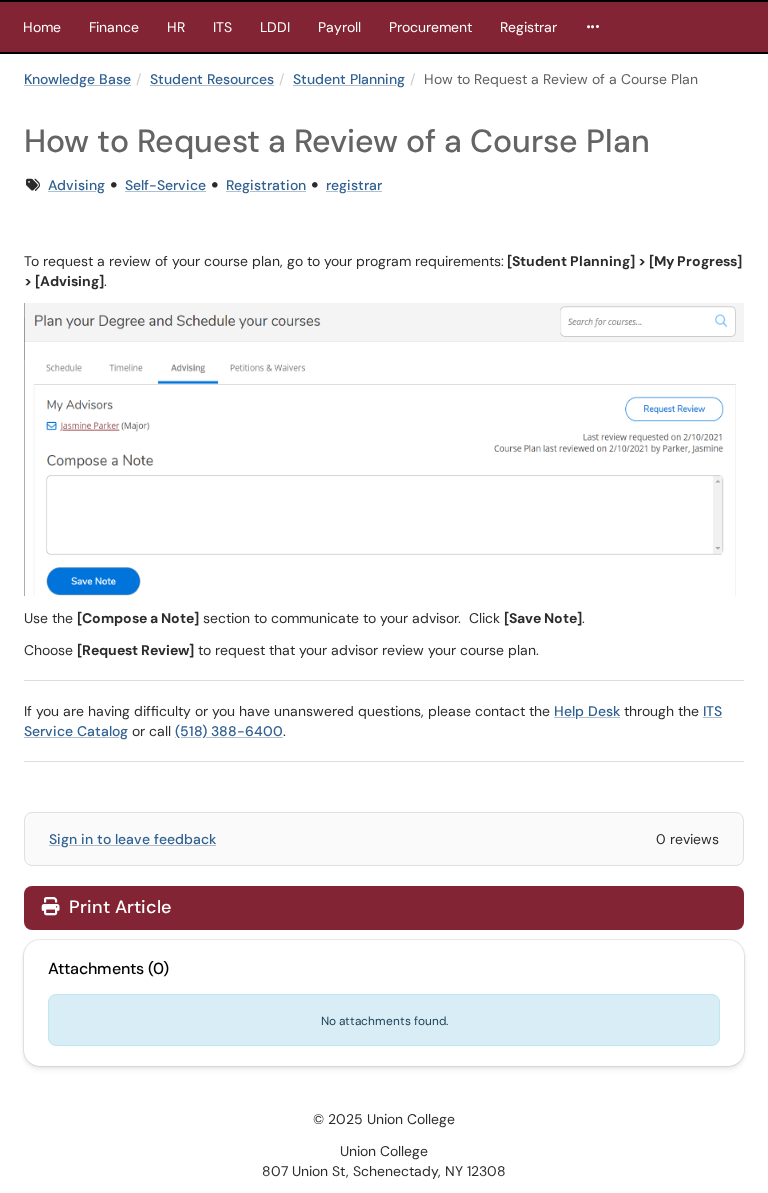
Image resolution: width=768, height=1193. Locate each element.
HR (176, 27)
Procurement (430, 27)
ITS (222, 27)
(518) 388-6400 (229, 731)
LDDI (275, 27)
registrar (354, 185)
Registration (266, 185)
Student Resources (212, 79)
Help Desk (587, 711)
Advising (76, 185)
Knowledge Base (77, 79)
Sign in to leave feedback (132, 839)
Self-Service (165, 185)
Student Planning (349, 79)
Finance (114, 27)
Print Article (117, 907)
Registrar (528, 27)
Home (42, 27)
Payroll (339, 27)
